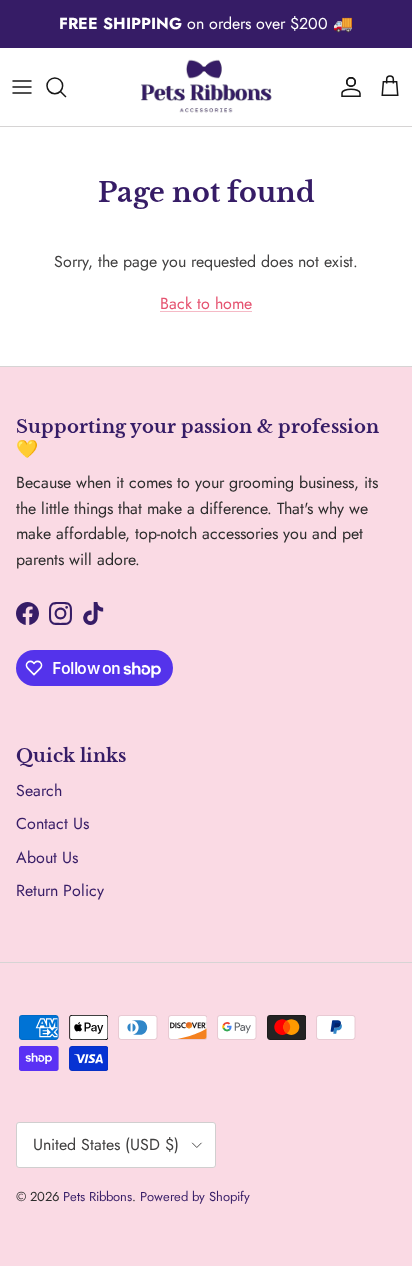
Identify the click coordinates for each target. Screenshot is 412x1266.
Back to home (206, 303)
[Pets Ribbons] (206, 87)
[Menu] (22, 87)
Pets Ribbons (97, 1196)
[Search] (66, 87)
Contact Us (52, 823)
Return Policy (60, 890)
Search (39, 790)
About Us (47, 857)
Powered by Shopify (195, 1196)
